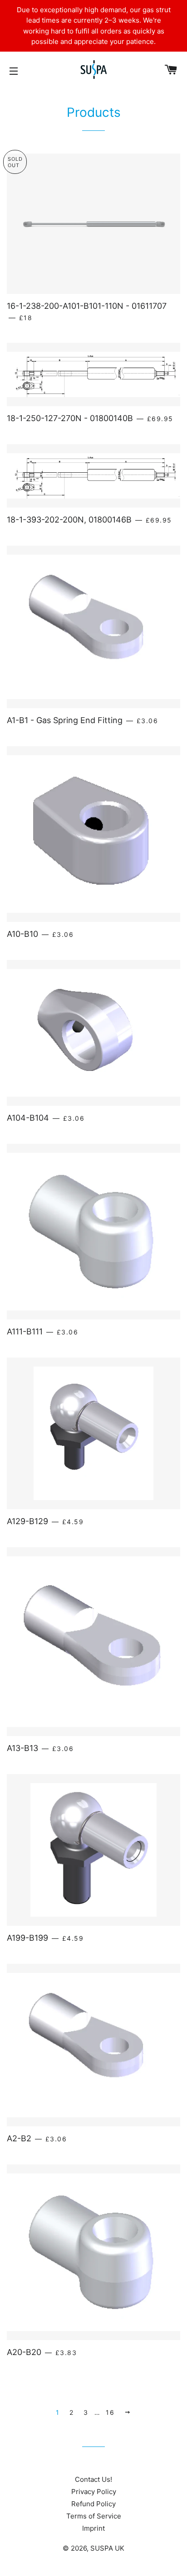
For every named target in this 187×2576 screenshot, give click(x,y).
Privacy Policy (94, 2492)
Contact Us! (93, 2479)
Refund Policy (93, 2504)
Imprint (93, 2528)
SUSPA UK (107, 2548)
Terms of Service (94, 2516)
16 (110, 2412)
